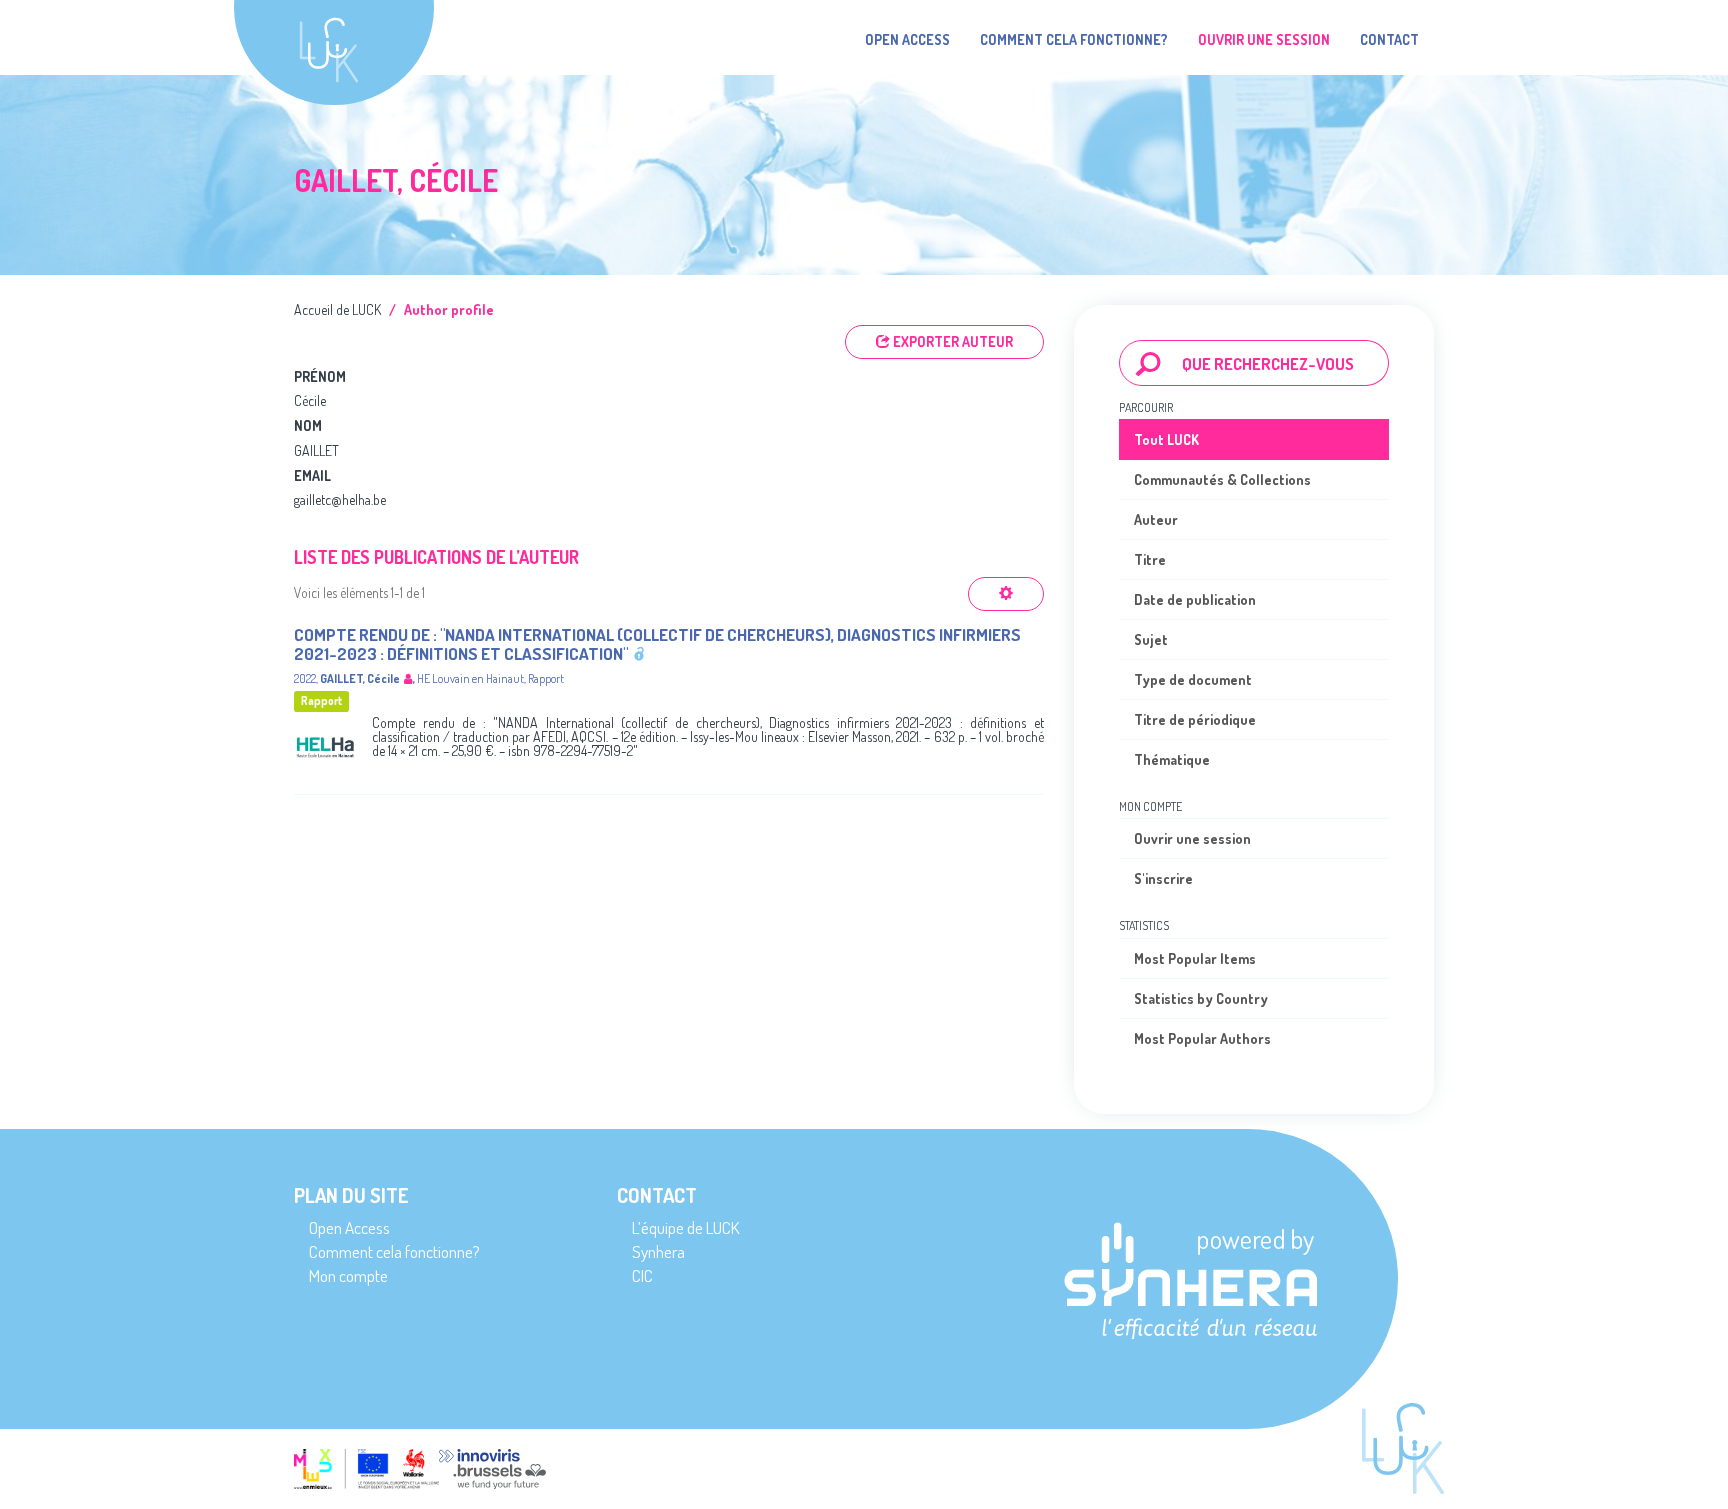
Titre (1150, 559)
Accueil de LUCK (337, 309)
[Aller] (1148, 363)
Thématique (1172, 759)
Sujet (1151, 639)
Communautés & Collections (1222, 479)
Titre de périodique (1195, 719)
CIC (642, 1275)
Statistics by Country (1201, 998)
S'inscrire (1163, 878)
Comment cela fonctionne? (1074, 39)
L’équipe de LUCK (685, 1227)
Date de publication (1195, 599)
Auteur (1156, 519)
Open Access (907, 39)
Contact (1389, 39)
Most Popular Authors (1202, 1038)
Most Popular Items (1195, 958)
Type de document (1193, 679)
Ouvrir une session (1192, 838)
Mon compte (348, 1275)
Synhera (658, 1251)
